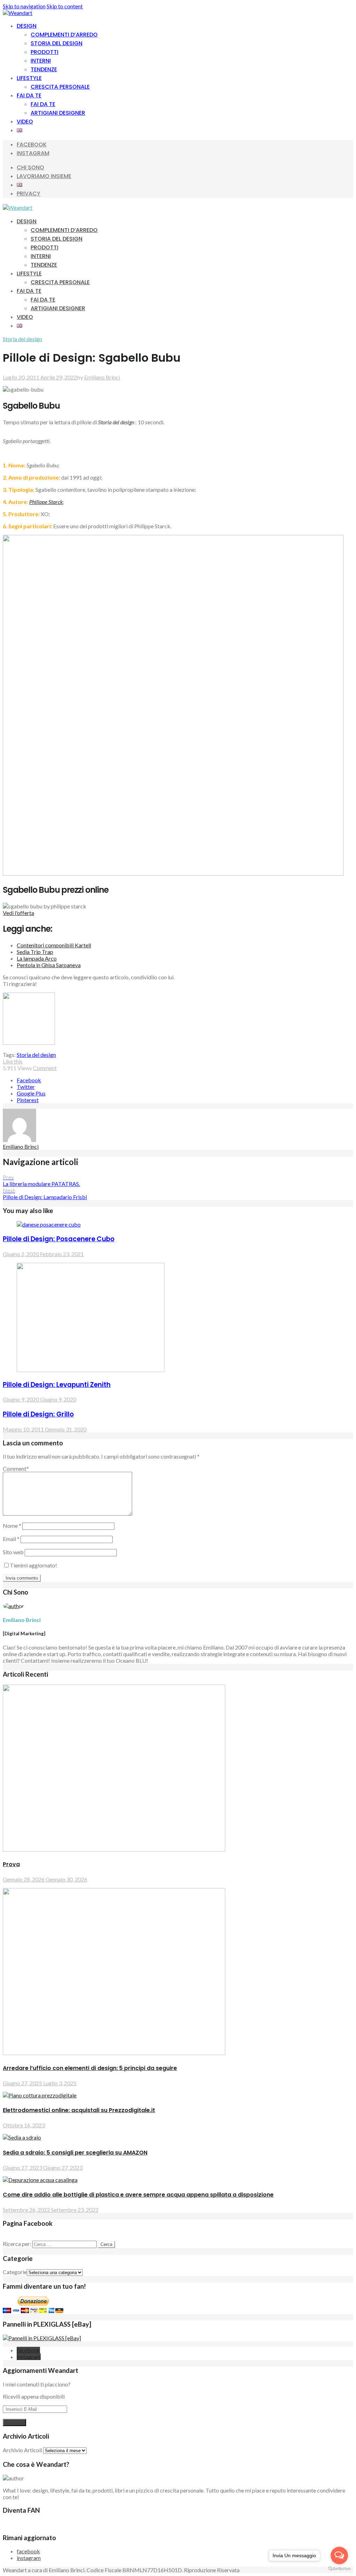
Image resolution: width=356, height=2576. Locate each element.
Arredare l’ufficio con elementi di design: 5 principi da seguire (90, 2068)
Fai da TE (43, 104)
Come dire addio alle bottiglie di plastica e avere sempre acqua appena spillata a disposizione (138, 2195)
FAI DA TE (29, 95)
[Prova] (114, 1849)
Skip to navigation (24, 6)
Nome (12, 1526)
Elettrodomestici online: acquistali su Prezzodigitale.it (79, 2110)
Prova (11, 1864)
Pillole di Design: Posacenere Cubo (59, 1239)
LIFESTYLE (29, 78)
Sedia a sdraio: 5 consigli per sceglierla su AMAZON (75, 2153)
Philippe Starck (46, 502)
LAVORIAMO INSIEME (44, 176)
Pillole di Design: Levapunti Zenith (57, 1385)
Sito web (13, 1552)
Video (25, 122)
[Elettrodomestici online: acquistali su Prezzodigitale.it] (40, 2095)
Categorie (15, 2272)
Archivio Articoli (22, 2450)
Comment (45, 1068)
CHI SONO (30, 167)
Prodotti (44, 52)
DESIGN (27, 26)
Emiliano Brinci (102, 377)
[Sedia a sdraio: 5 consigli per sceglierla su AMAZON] (22, 2137)
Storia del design (56, 43)
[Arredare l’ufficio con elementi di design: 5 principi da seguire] (114, 2053)
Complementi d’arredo (64, 35)
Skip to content (65, 6)
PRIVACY (29, 194)
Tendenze (44, 69)
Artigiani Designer (58, 113)
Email (11, 1539)
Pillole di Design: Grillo (38, 1414)
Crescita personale (60, 87)
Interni (41, 61)
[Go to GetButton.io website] (339, 2569)
